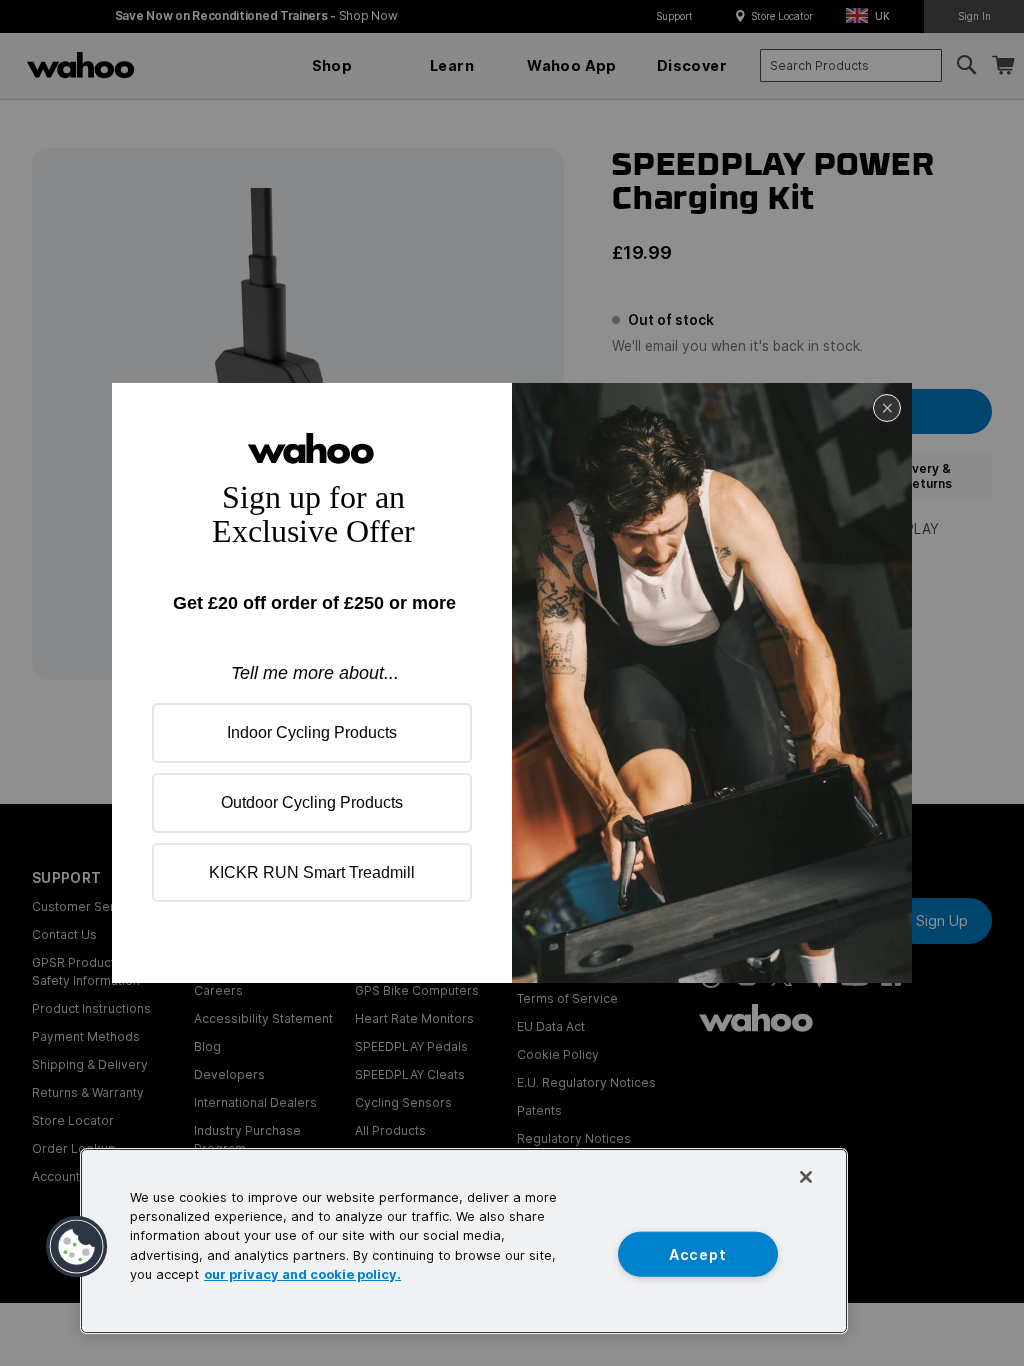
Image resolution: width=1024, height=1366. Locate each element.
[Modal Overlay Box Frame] (512, 683)
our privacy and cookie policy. (302, 1274)
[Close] (806, 1177)
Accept (697, 1254)
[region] (464, 1241)
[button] (77, 1247)
